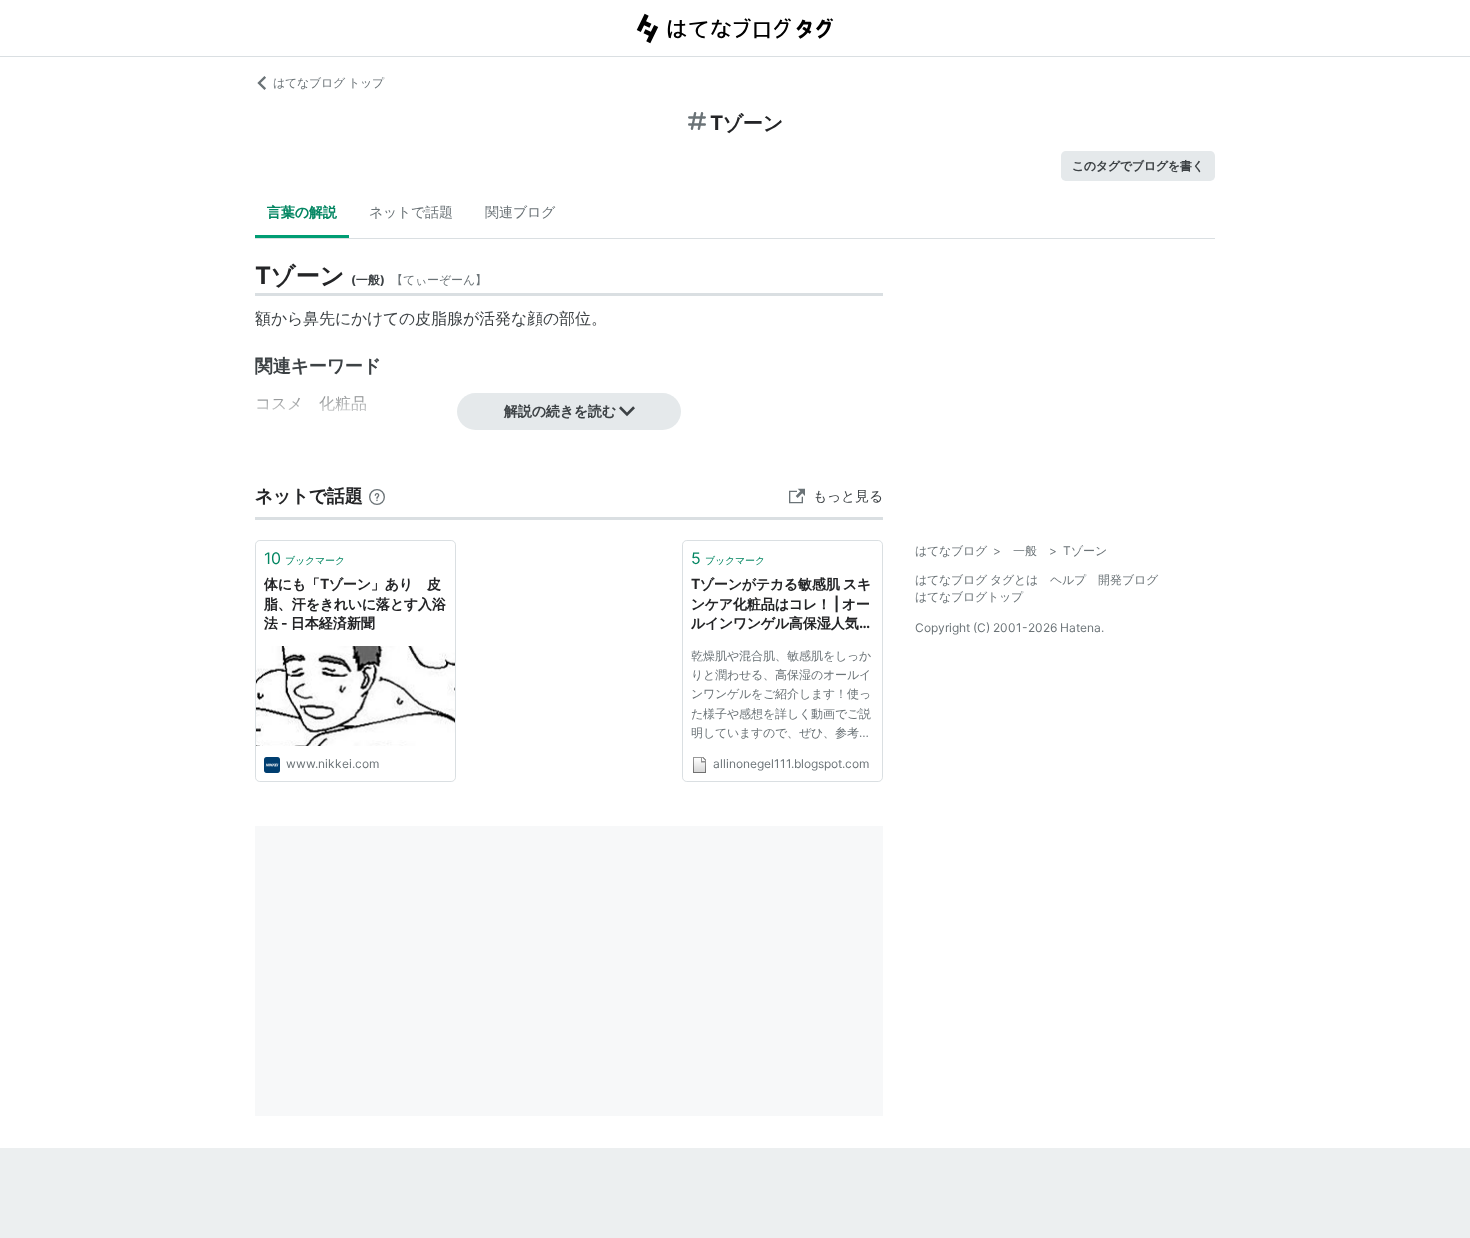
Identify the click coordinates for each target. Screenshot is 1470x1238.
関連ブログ (520, 211)
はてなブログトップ (969, 596)
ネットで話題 (411, 211)
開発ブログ (1128, 579)
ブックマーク (304, 558)
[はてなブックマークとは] (377, 495)
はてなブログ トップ (328, 82)
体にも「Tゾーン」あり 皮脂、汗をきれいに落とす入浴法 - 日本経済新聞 (355, 603)
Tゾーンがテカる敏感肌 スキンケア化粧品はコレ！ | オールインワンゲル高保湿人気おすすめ (782, 604)
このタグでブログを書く (1138, 165)
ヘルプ (1068, 579)
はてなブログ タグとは (976, 579)
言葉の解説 (302, 211)
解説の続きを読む (560, 410)
